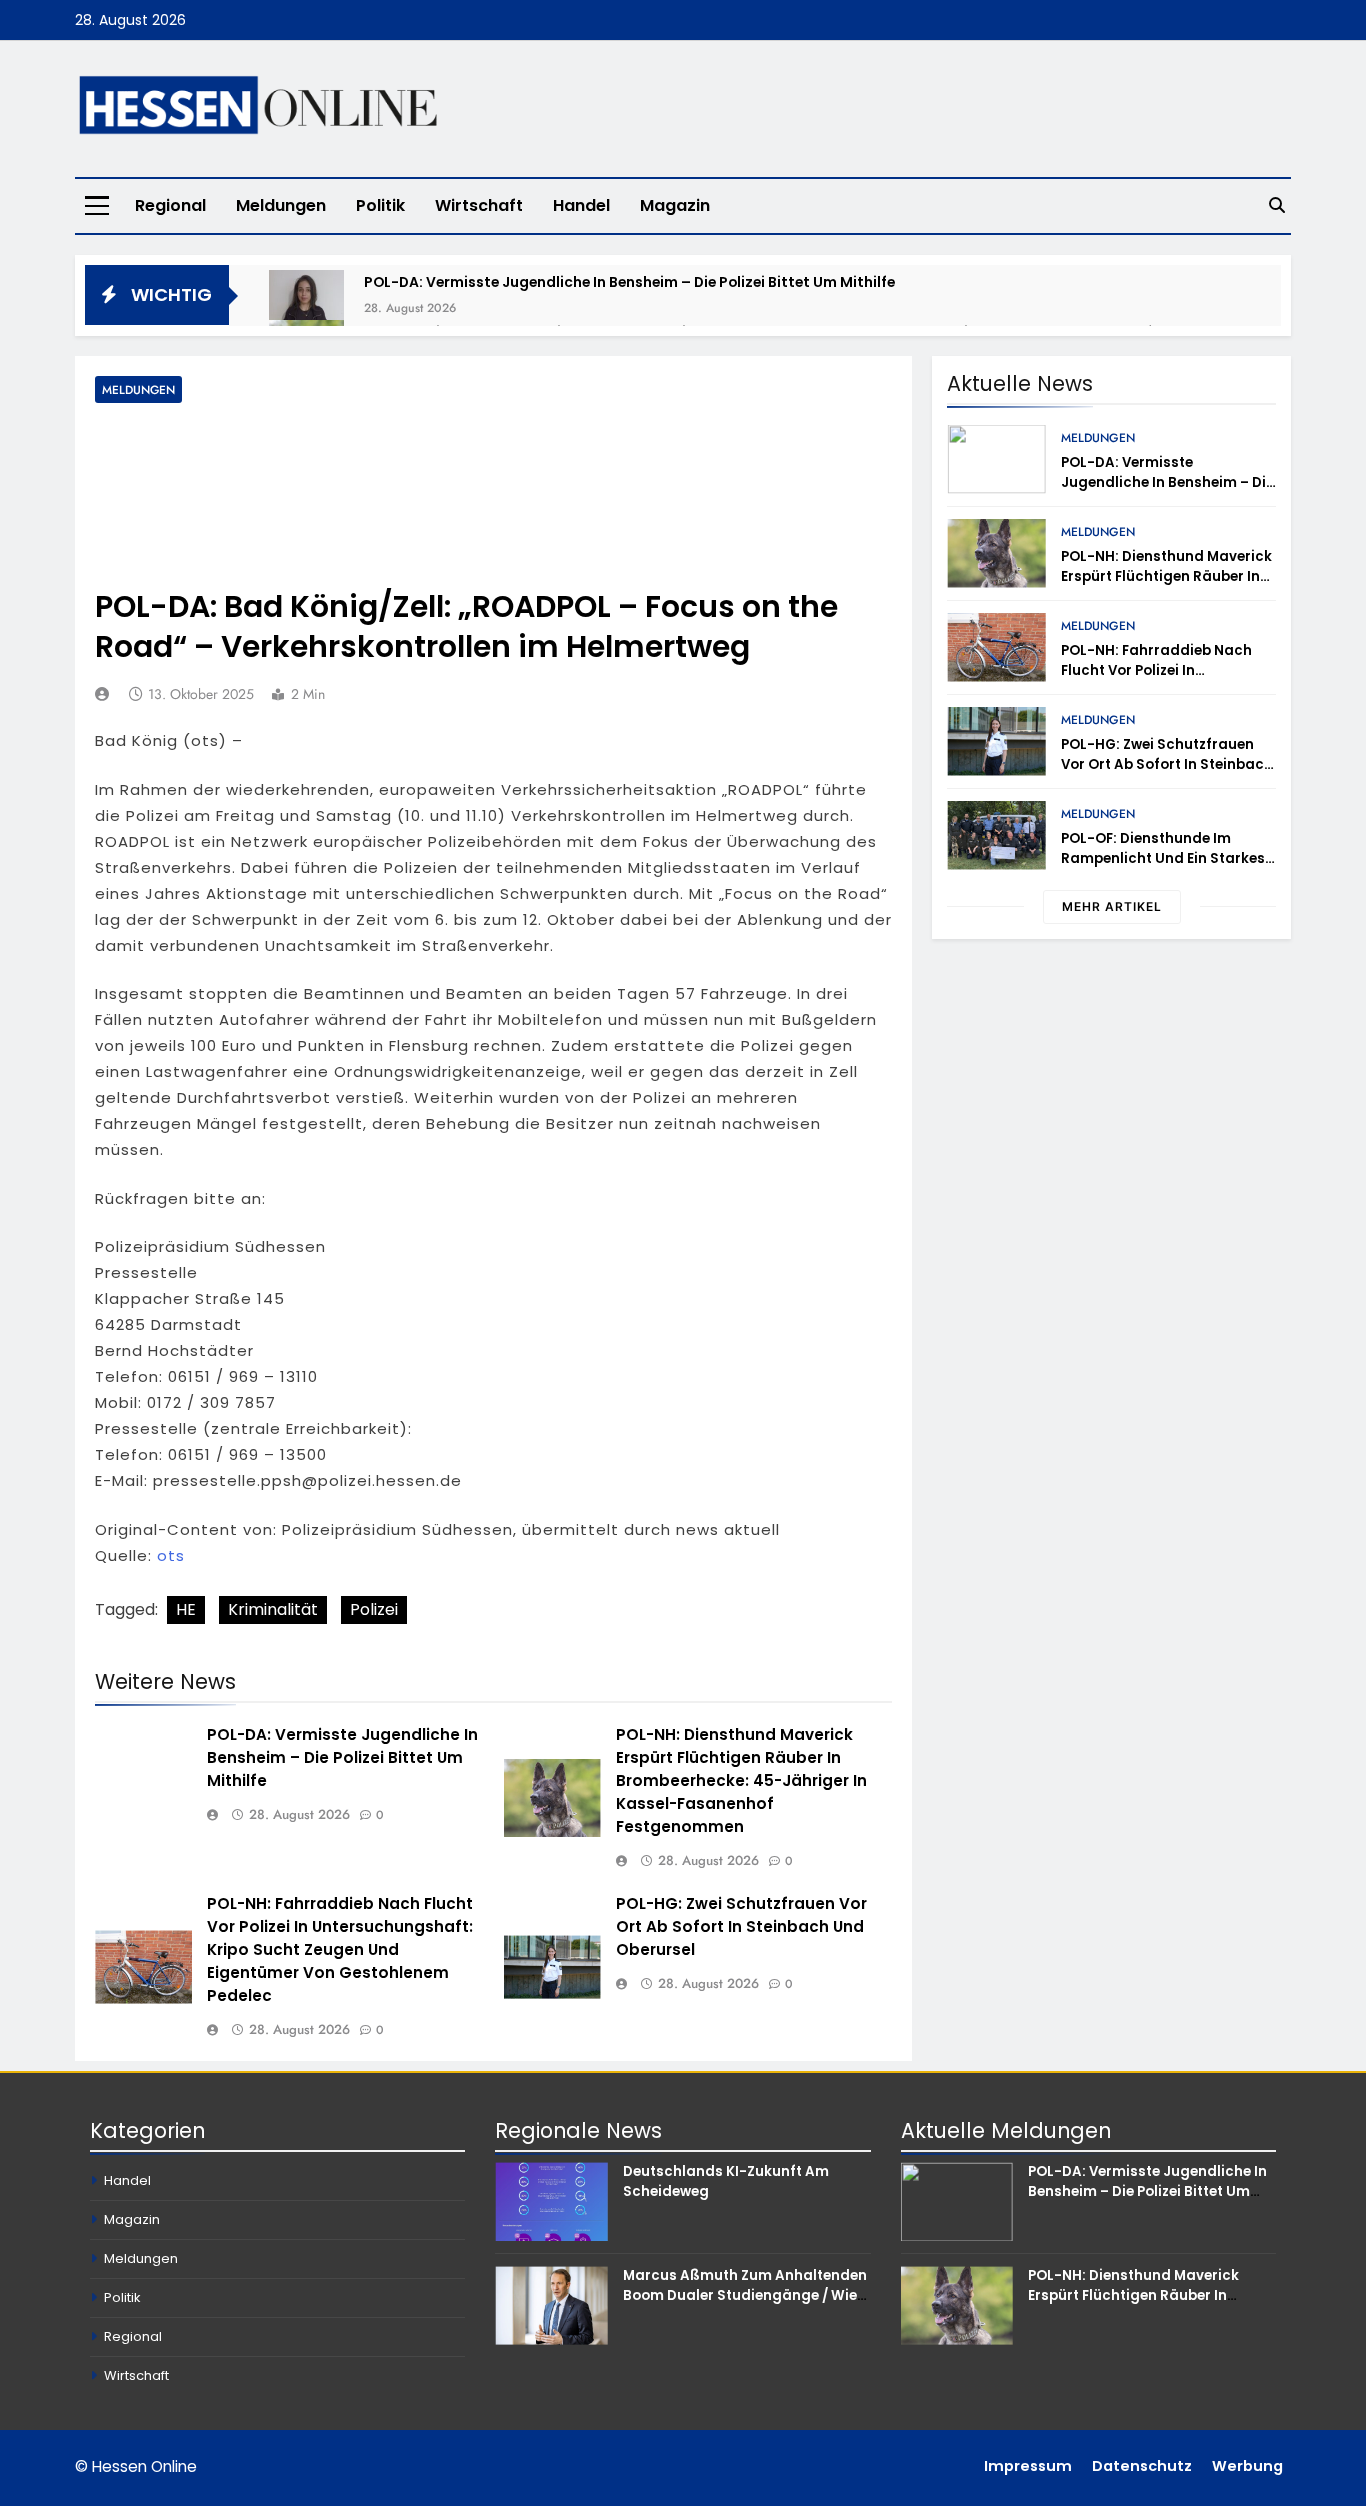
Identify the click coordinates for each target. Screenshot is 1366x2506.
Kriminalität (273, 1609)
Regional (170, 205)
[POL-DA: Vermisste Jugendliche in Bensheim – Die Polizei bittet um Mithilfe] (306, 307)
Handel (581, 205)
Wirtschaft (479, 205)
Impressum (1028, 2466)
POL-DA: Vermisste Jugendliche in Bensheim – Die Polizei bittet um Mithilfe (629, 282)
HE (186, 1609)
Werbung (1247, 2466)
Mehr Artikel (1112, 906)
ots (171, 1555)
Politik (380, 205)
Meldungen (281, 205)
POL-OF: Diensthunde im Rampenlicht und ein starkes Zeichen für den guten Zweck (1163, 858)
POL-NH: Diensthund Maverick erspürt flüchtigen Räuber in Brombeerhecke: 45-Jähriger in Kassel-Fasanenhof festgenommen (741, 1780)
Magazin (675, 205)
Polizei (374, 1609)
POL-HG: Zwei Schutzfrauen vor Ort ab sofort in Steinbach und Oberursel (741, 1926)
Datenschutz (1142, 2466)
